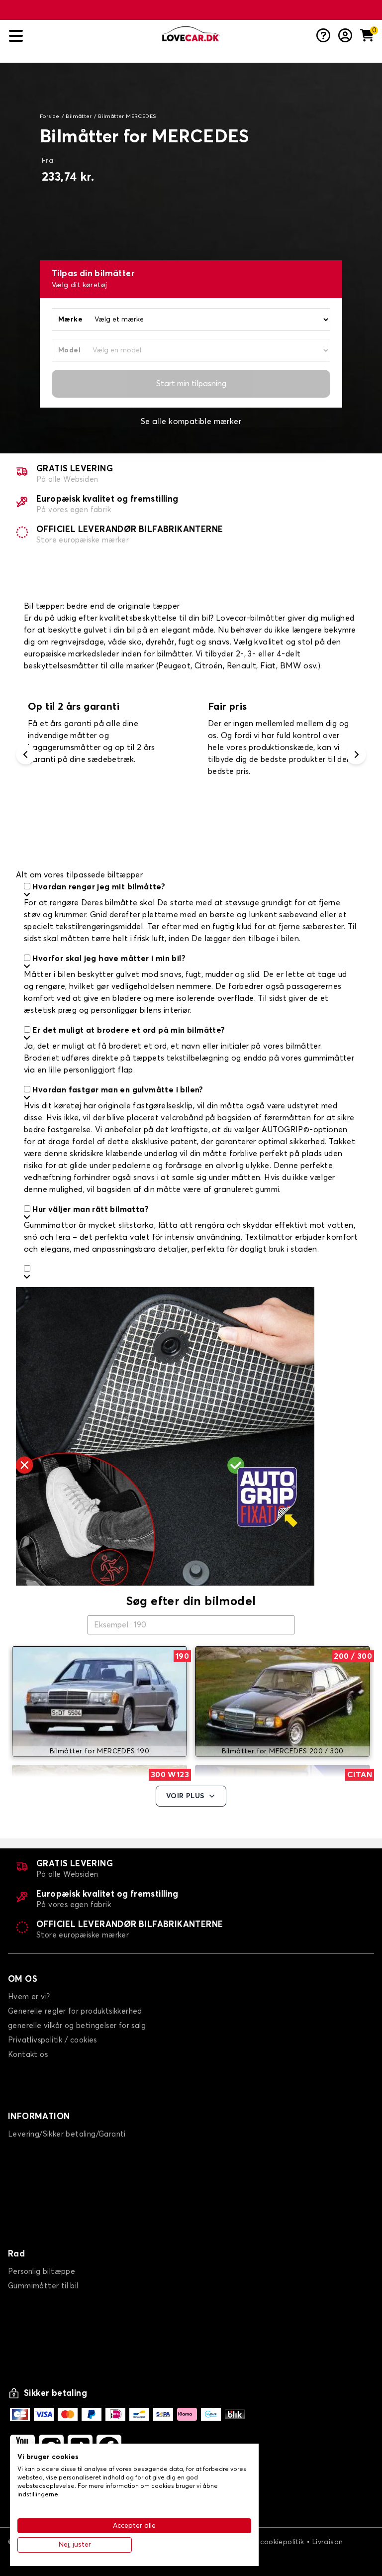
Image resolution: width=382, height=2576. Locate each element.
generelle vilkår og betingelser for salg (77, 2026)
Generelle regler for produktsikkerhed (75, 2011)
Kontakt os (28, 2055)
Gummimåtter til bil (43, 2286)
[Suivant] (356, 754)
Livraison (328, 2542)
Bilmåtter (79, 116)
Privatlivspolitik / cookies (52, 2040)
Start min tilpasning (191, 384)
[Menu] (82, 36)
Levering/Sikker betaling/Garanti (67, 2134)
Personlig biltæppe (42, 2272)
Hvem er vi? (29, 1997)
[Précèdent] (26, 754)
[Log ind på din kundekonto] (345, 36)
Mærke (70, 320)
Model (69, 350)
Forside (50, 116)
